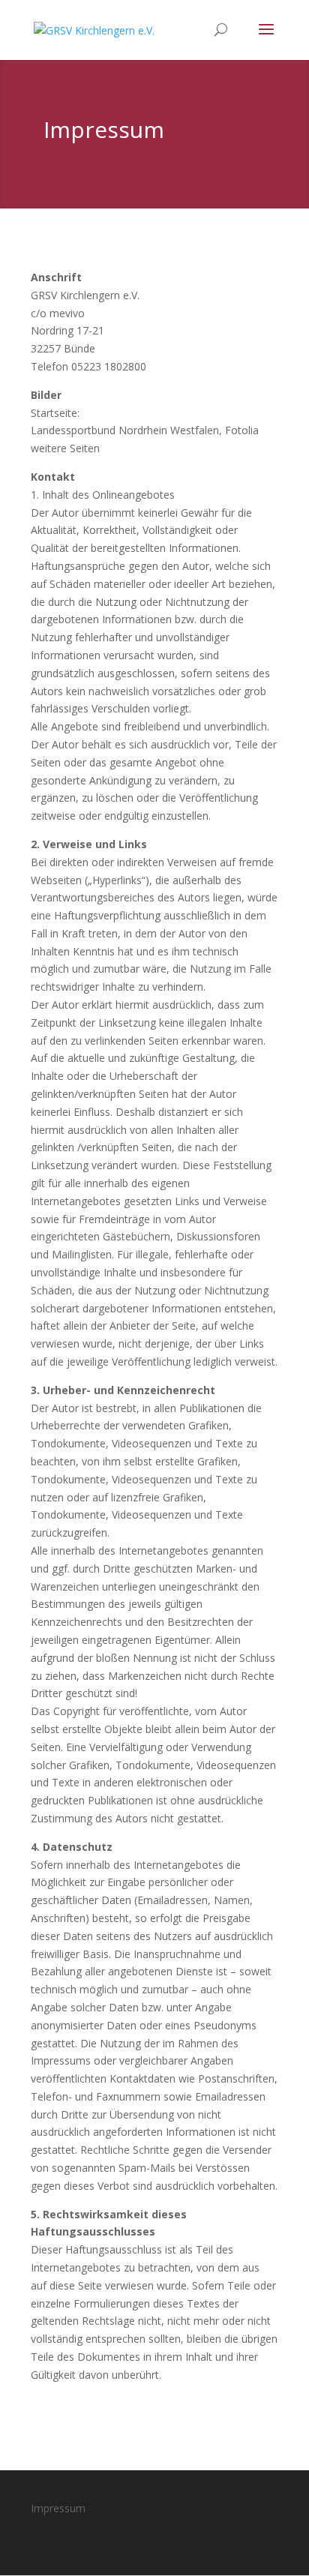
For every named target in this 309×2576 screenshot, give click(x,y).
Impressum (58, 2508)
